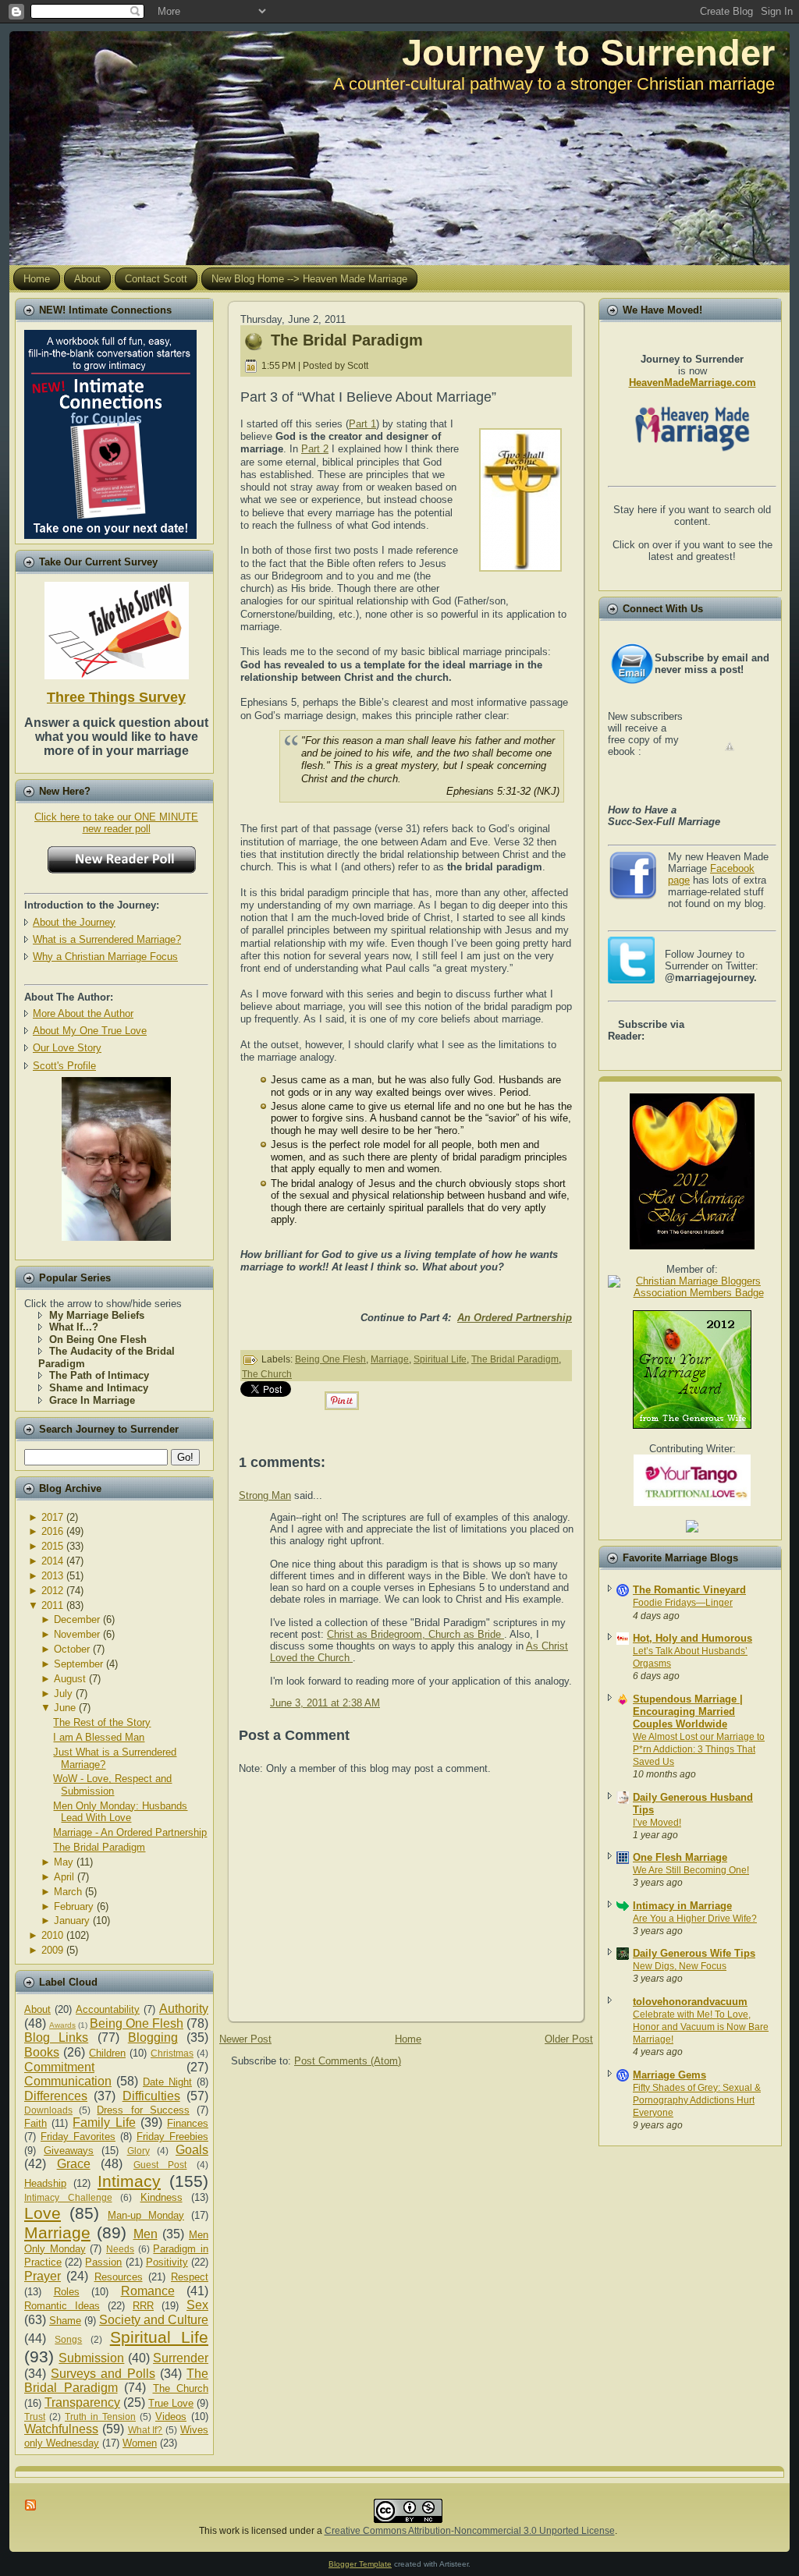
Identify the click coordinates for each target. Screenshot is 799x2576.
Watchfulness (61, 2429)
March (68, 1892)
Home (408, 2039)
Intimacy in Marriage (682, 1906)
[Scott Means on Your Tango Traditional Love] (692, 1502)
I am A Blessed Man (99, 1737)
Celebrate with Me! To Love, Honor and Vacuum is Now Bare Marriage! (701, 2027)
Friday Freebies (172, 2137)
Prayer (43, 2276)
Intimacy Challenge (68, 2197)
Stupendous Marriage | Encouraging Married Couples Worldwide (688, 1711)
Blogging (153, 2037)
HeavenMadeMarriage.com (692, 383)
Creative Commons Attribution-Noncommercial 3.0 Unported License (470, 2531)
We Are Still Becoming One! (691, 1870)
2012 (52, 1591)
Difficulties (151, 2096)
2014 (52, 1561)
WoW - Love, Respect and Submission (112, 1785)
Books (42, 2052)
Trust (35, 2417)
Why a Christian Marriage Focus (105, 957)
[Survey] (117, 627)
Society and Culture (154, 2320)
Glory (138, 2151)
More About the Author (83, 1013)
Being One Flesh (137, 2023)
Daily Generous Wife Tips (694, 1953)
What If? (146, 2430)
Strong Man (265, 1495)
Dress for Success (143, 2110)
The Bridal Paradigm (99, 1847)
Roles (67, 2292)
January (72, 1920)
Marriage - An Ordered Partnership (130, 1832)
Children (107, 2053)
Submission (91, 2358)
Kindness (162, 2197)
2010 (52, 1935)
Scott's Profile (64, 1066)
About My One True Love (90, 1031)
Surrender (181, 2358)
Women (140, 2443)
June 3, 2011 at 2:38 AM (325, 1703)
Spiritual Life (159, 2337)
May (64, 1862)
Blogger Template (360, 2564)
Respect (190, 2277)
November (77, 1634)
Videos (171, 2417)
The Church (181, 2388)
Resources (119, 2277)
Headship (45, 2183)
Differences (56, 2096)
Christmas (172, 2053)
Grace (74, 2164)
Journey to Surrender (588, 53)
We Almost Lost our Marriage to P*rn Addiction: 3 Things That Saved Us (699, 1749)
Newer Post (245, 2039)
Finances (188, 2123)
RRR (143, 2306)
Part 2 (315, 449)
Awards (62, 2025)
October (72, 1649)
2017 (52, 1517)
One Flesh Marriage (680, 1857)
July (63, 1694)
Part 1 (362, 424)
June (65, 1708)
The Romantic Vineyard (689, 1590)
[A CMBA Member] (116, 1237)
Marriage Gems (669, 2075)
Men (146, 2234)
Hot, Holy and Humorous (692, 1638)
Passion (103, 2262)
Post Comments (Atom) (348, 2061)
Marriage (57, 2232)
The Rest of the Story (102, 1722)
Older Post (569, 2039)
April (64, 1877)
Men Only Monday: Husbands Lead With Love (120, 1812)
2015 (52, 1546)
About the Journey (74, 922)
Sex (197, 2305)
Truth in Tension (100, 2417)
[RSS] (31, 2505)
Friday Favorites (78, 2137)
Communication (68, 2081)
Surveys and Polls (103, 2374)
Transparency (82, 2402)
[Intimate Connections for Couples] (110, 431)
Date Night (167, 2082)
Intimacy (129, 2181)
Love (43, 2213)
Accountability (108, 2009)
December (77, 1619)
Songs (68, 2339)
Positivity (167, 2262)
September (78, 1664)
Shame (65, 2321)
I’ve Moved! (657, 1823)
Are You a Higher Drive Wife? (695, 1919)
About (37, 2009)
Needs (120, 2249)
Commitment (59, 2067)
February (74, 1906)
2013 (52, 1576)
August (70, 1679)
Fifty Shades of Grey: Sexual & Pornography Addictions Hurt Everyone (697, 2100)
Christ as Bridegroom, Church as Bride (415, 1634)
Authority (184, 2009)
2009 (52, 1950)
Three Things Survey (116, 697)
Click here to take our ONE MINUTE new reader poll (116, 823)
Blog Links (56, 2037)
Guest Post (160, 2165)
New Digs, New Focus (680, 1966)
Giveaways (69, 2151)
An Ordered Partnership (515, 1318)
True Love (171, 2403)
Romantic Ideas (62, 2306)
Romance (148, 2291)
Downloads (48, 2110)
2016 (52, 1531)
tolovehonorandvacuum (690, 2002)
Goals (192, 2150)
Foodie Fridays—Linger (683, 1603)
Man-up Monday (146, 2215)
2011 (52, 1605)
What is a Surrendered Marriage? (107, 939)
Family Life (104, 2122)
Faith (36, 2123)
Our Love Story (67, 1048)
